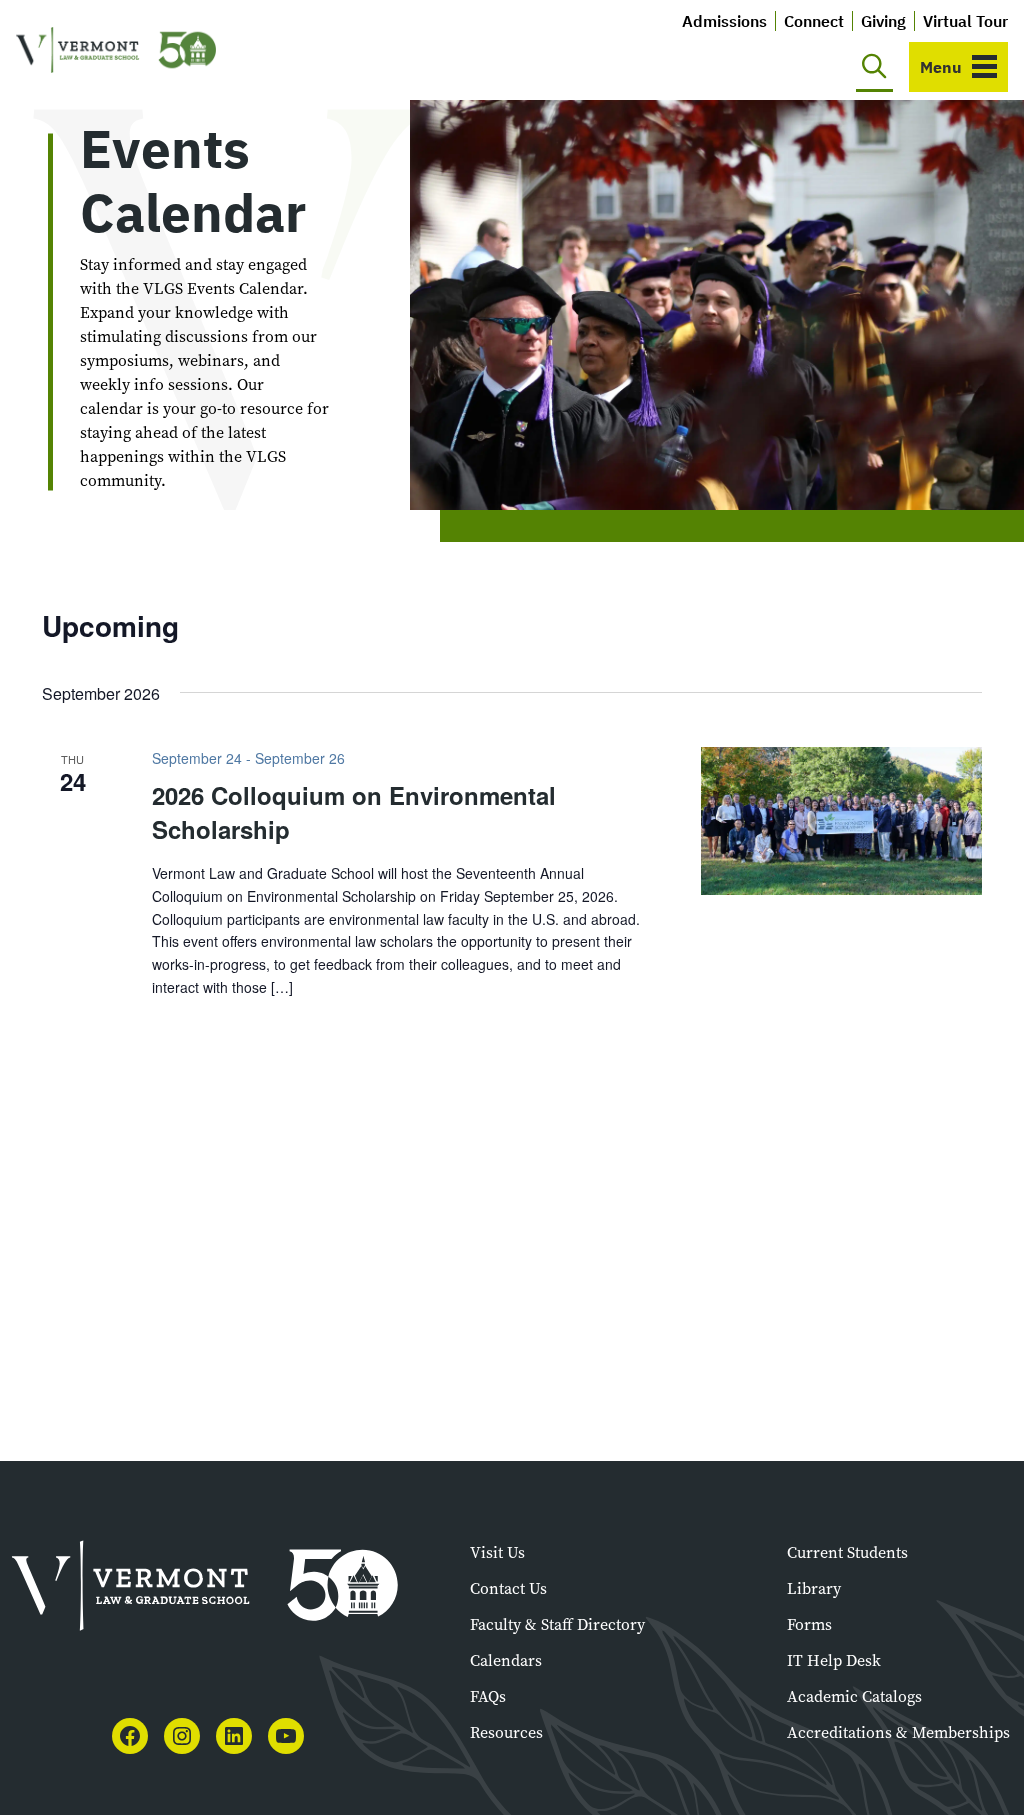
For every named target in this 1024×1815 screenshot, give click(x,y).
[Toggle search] (874, 67)
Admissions (724, 21)
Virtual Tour (965, 21)
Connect (814, 21)
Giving (883, 21)
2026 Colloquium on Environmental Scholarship (354, 812)
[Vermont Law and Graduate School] (116, 50)
